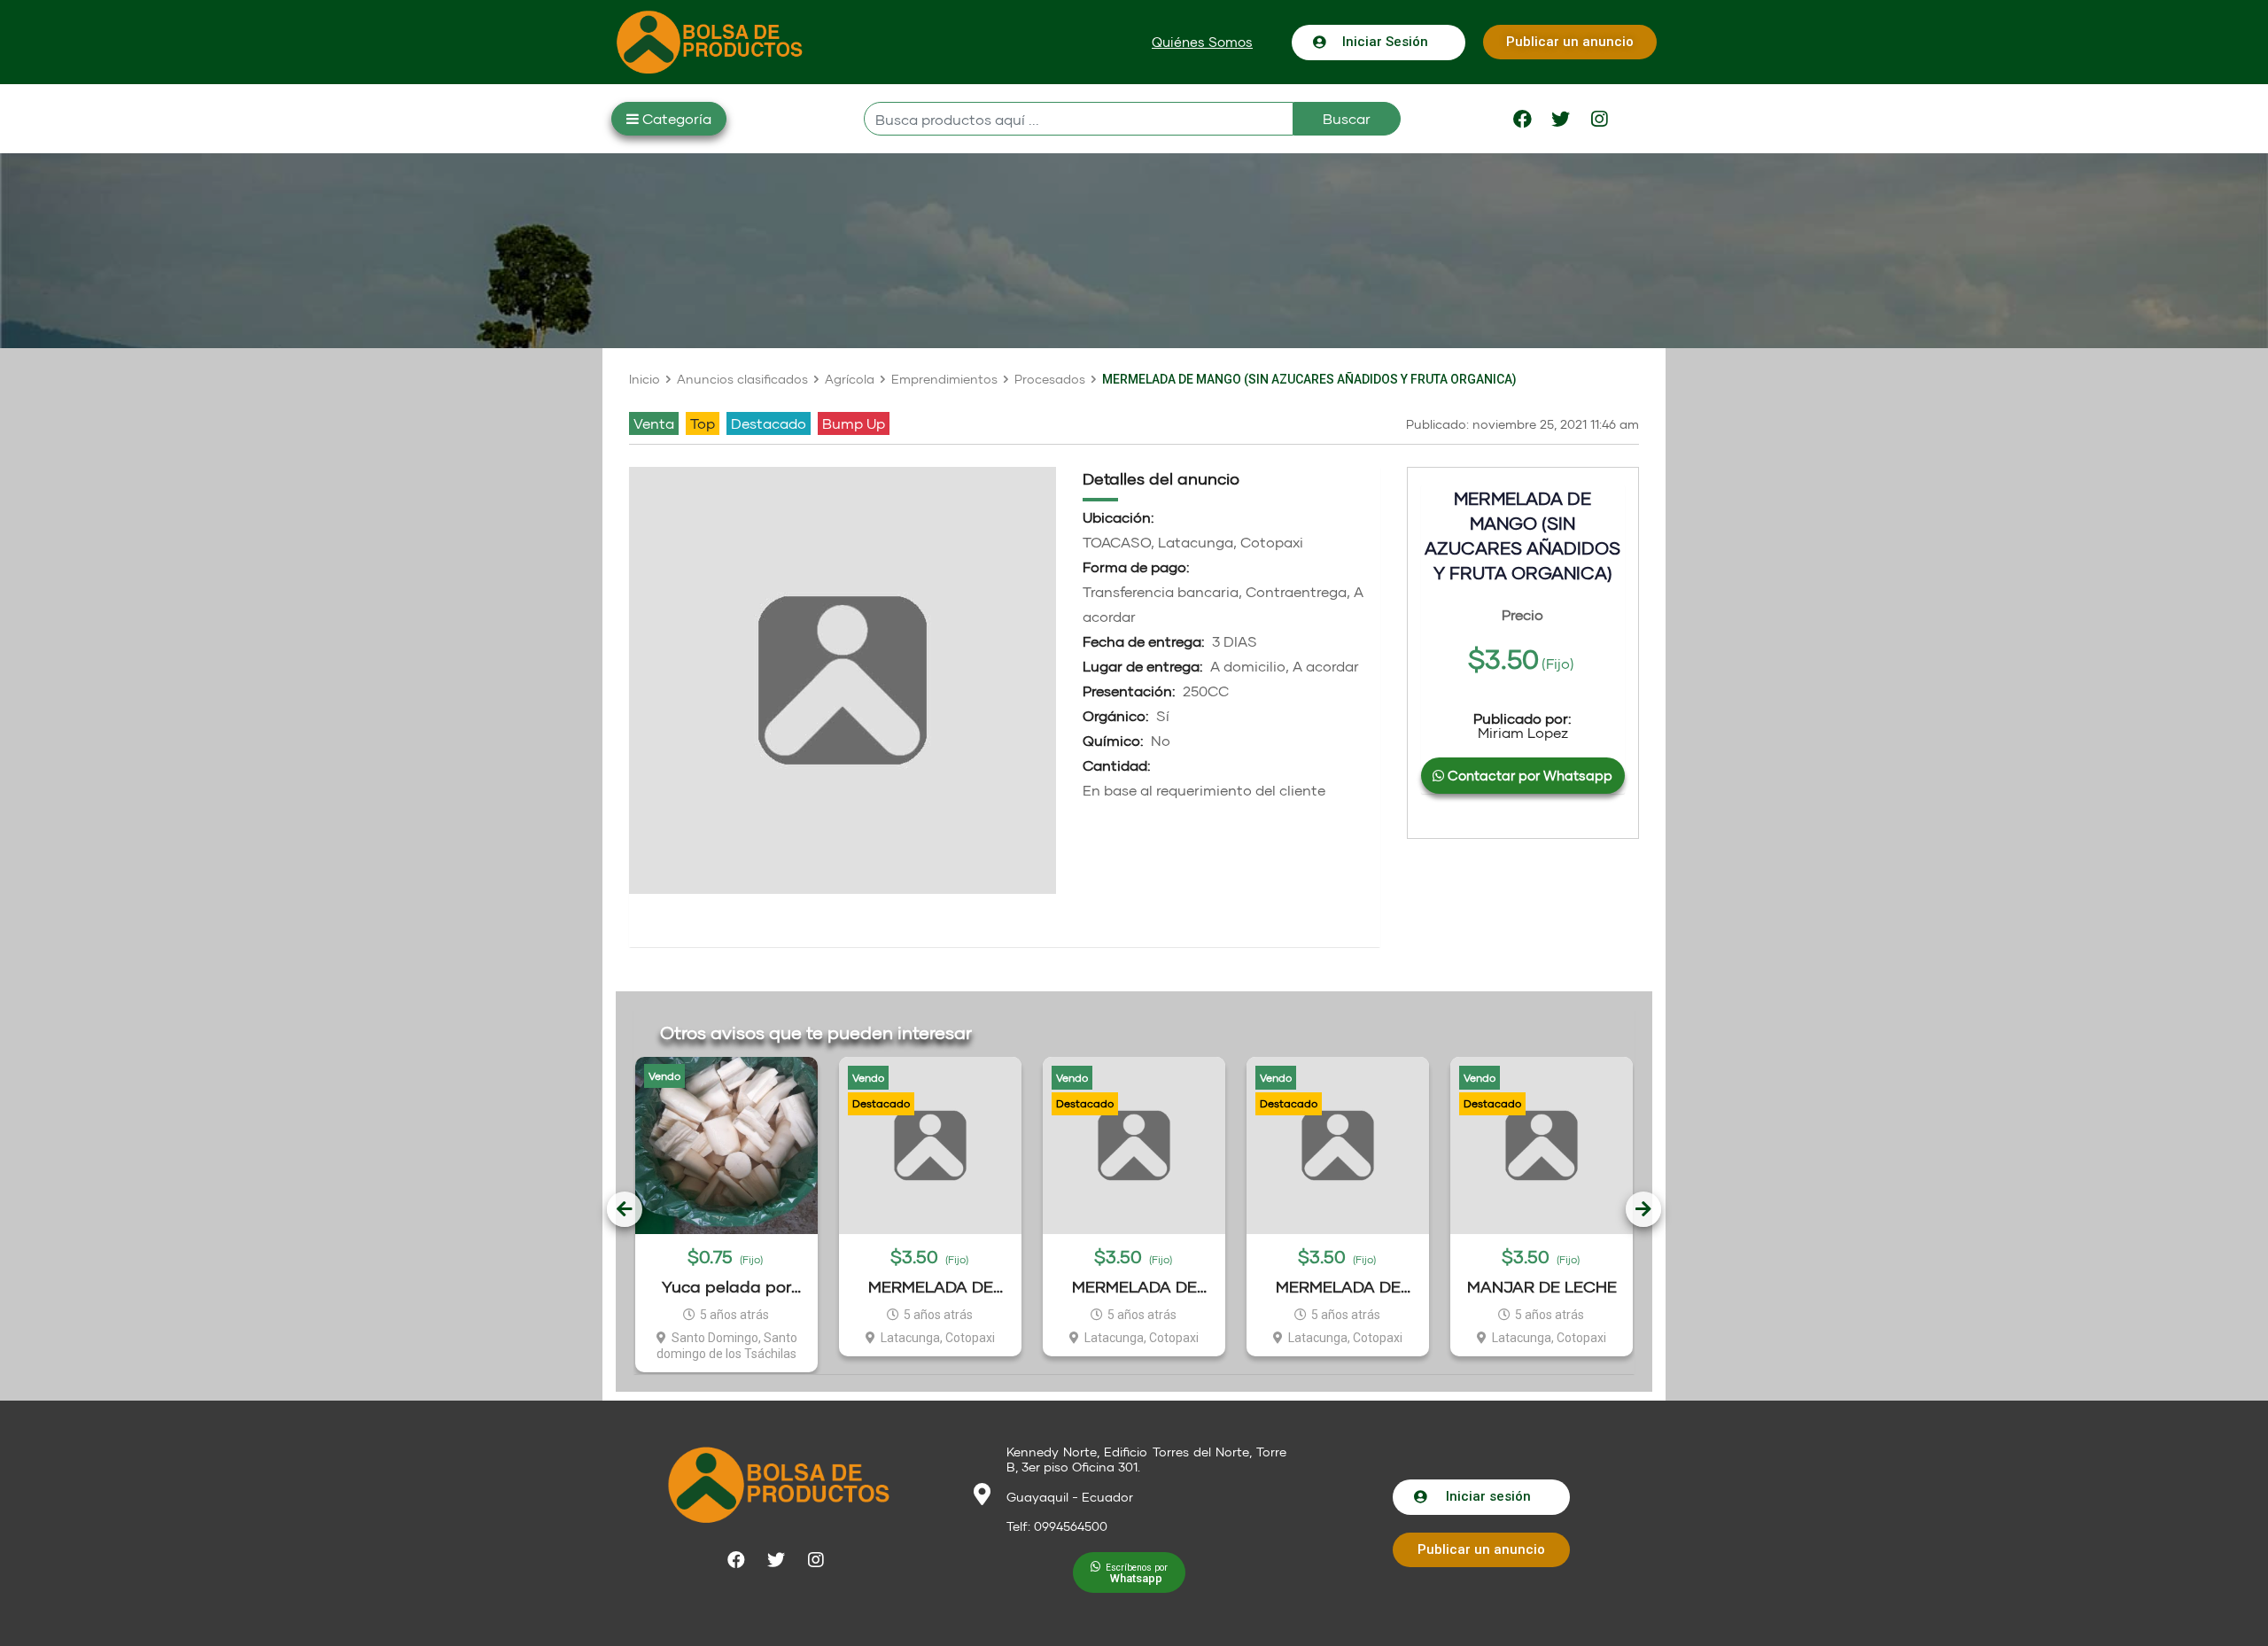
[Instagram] (1599, 119)
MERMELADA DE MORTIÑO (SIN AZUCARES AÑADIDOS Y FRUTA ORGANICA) (930, 1287)
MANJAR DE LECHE (1542, 1286)
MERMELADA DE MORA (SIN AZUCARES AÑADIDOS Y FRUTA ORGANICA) (1134, 1287)
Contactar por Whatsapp (1528, 775)
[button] (1202, 42)
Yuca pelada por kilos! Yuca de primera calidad (726, 1287)
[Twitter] (1561, 119)
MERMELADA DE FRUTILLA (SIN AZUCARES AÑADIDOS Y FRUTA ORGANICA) (1338, 1287)
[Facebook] (1523, 119)
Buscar (1347, 118)
